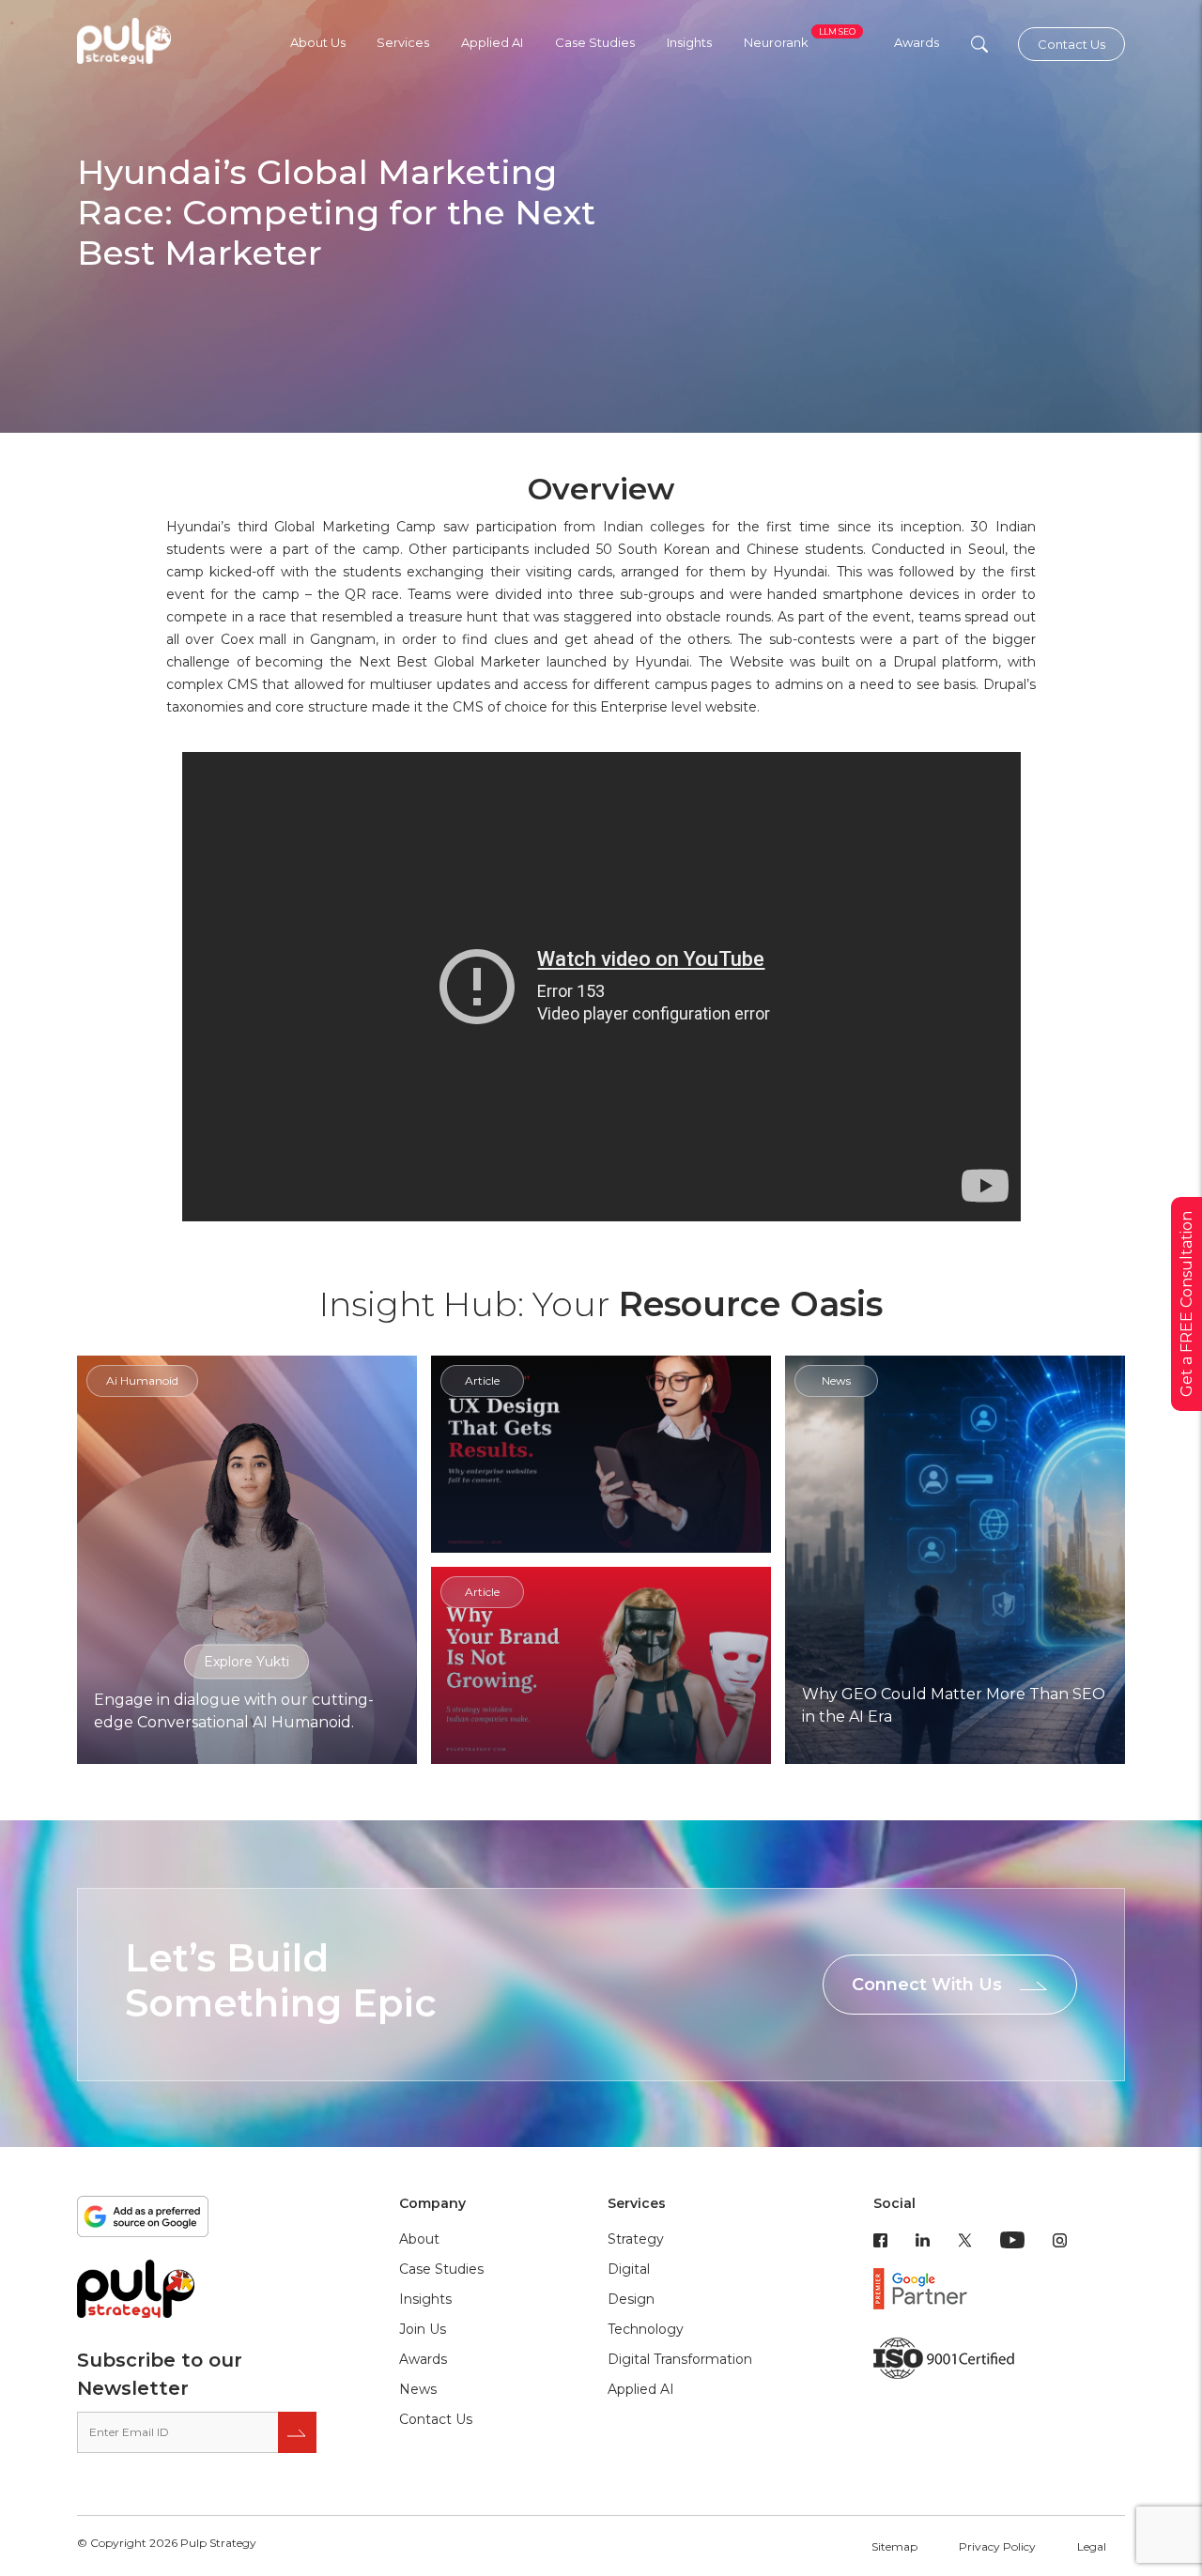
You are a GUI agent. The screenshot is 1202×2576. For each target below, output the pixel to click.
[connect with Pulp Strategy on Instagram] (1060, 2239)
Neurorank (800, 42)
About (419, 2239)
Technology (646, 2329)
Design (631, 2299)
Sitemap (894, 2546)
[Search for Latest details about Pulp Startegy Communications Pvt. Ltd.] (979, 44)
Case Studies (595, 42)
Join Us (423, 2329)
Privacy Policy (997, 2546)
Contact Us (1071, 44)
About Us (318, 42)
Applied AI (492, 42)
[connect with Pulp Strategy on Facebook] (880, 2239)
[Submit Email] (297, 2432)
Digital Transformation (680, 2359)
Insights (689, 42)
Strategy (636, 2239)
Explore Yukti (247, 1661)
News (418, 2389)
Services (403, 42)
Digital (629, 2269)
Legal (1092, 2546)
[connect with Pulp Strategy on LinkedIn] (923, 2239)
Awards (917, 42)
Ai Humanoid (142, 1380)
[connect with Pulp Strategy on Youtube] (1012, 2239)
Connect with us (927, 1985)
